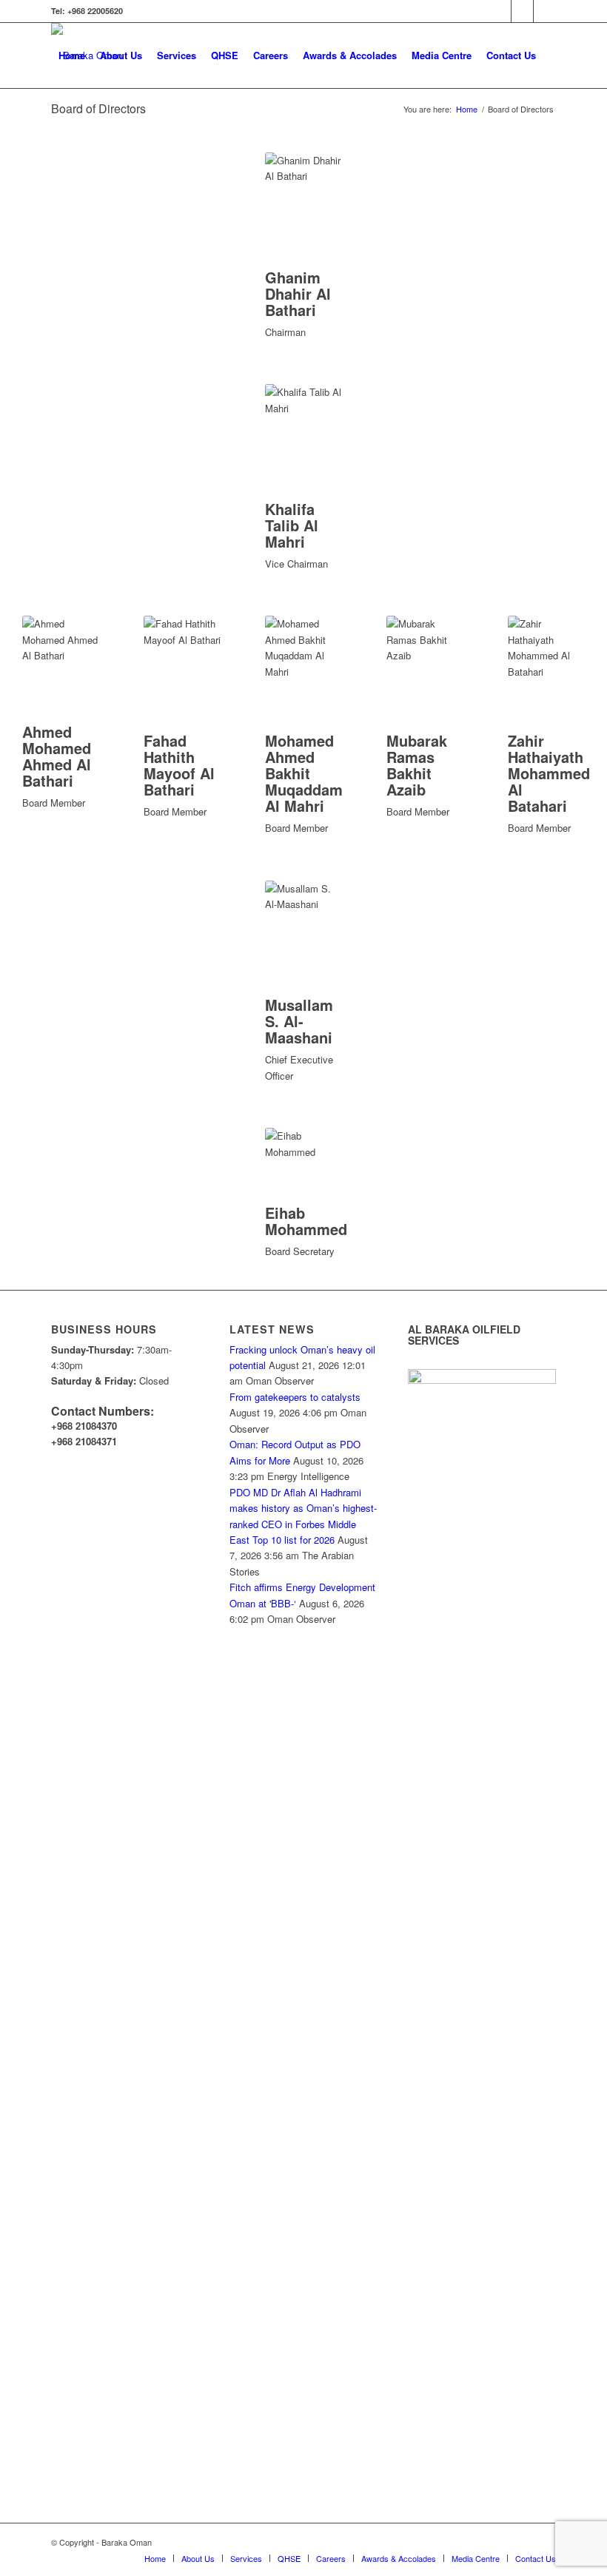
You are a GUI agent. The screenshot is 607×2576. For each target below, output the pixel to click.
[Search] (63, 121)
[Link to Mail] (545, 11)
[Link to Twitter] (500, 11)
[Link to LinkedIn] (522, 11)
